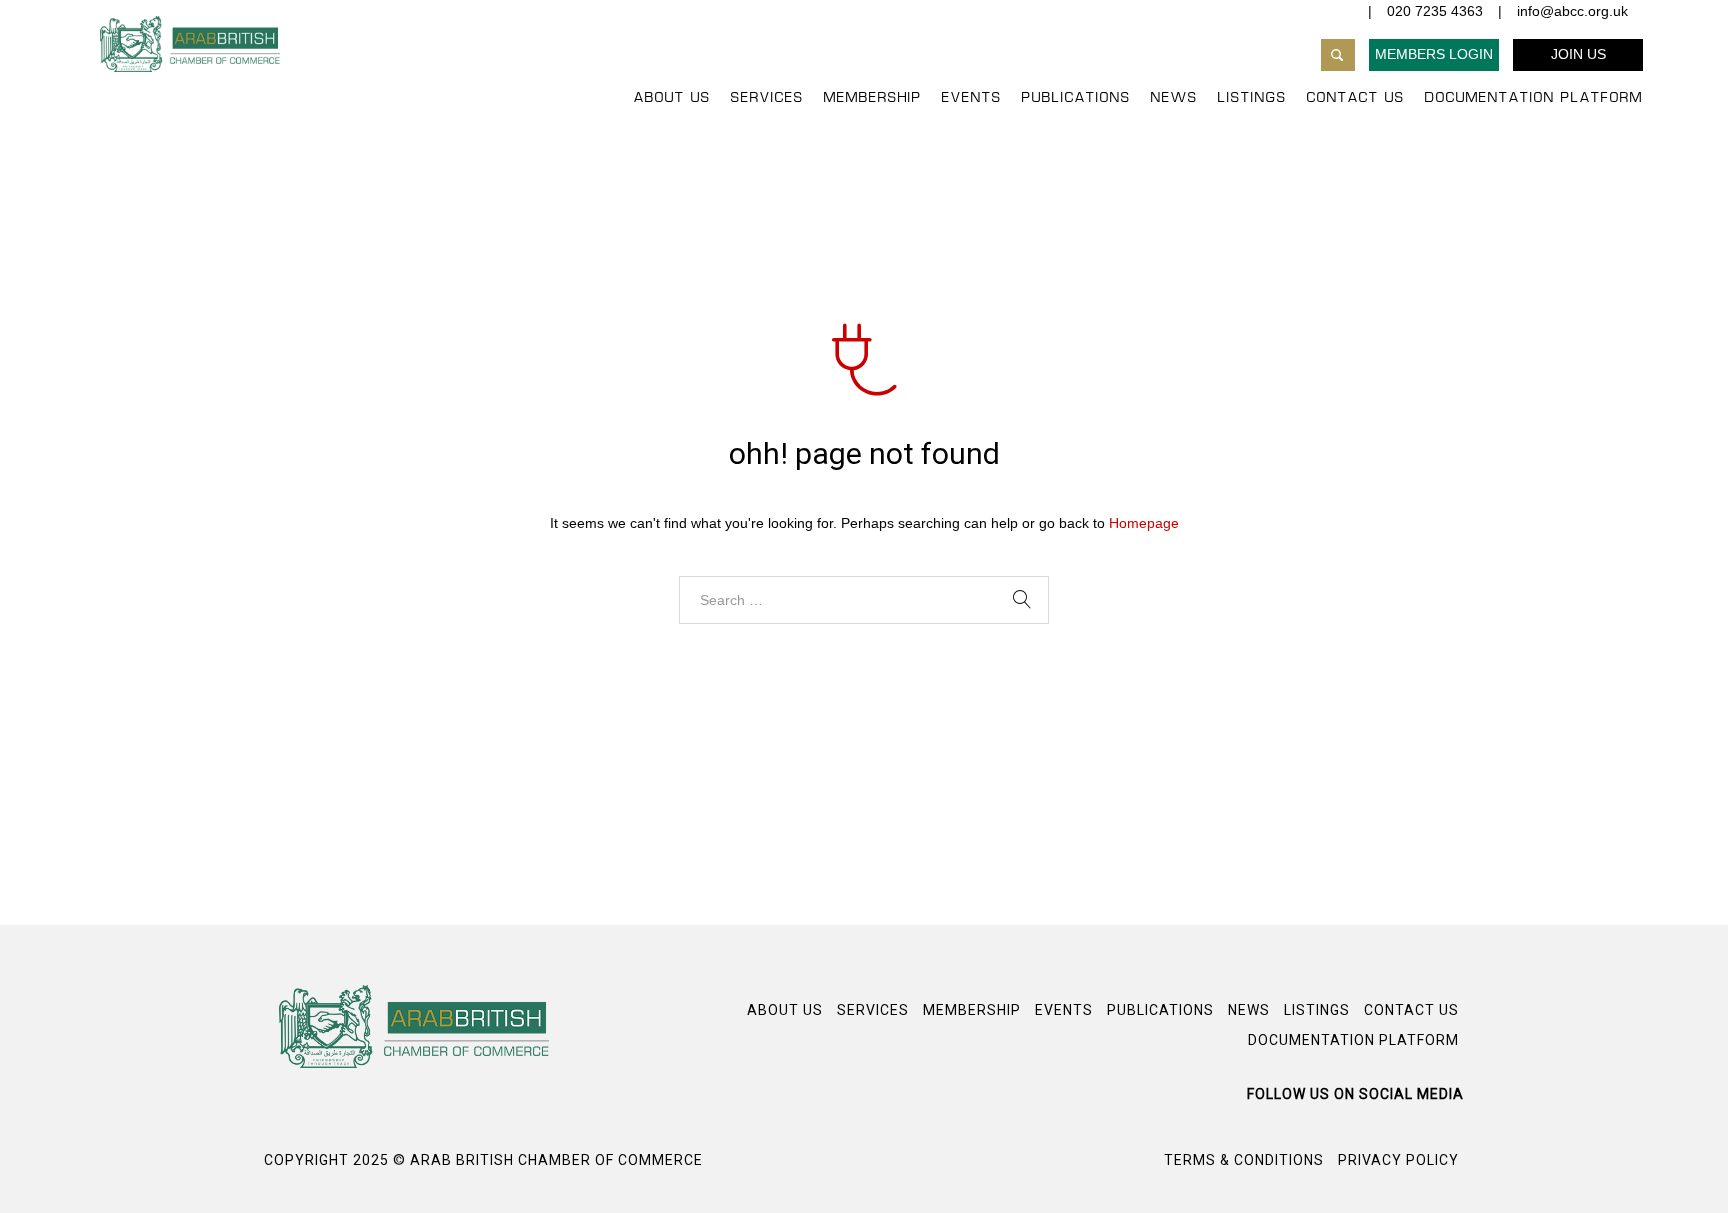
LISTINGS (1252, 98)
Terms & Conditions (1244, 1160)
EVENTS (972, 98)
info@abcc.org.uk (1572, 11)
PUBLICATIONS (1076, 98)
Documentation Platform (1534, 98)
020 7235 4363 (1435, 11)
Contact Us (1356, 98)
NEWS (1174, 98)
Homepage (1144, 523)
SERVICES (767, 98)
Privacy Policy (1398, 1160)
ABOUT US (672, 98)
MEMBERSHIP (873, 98)
